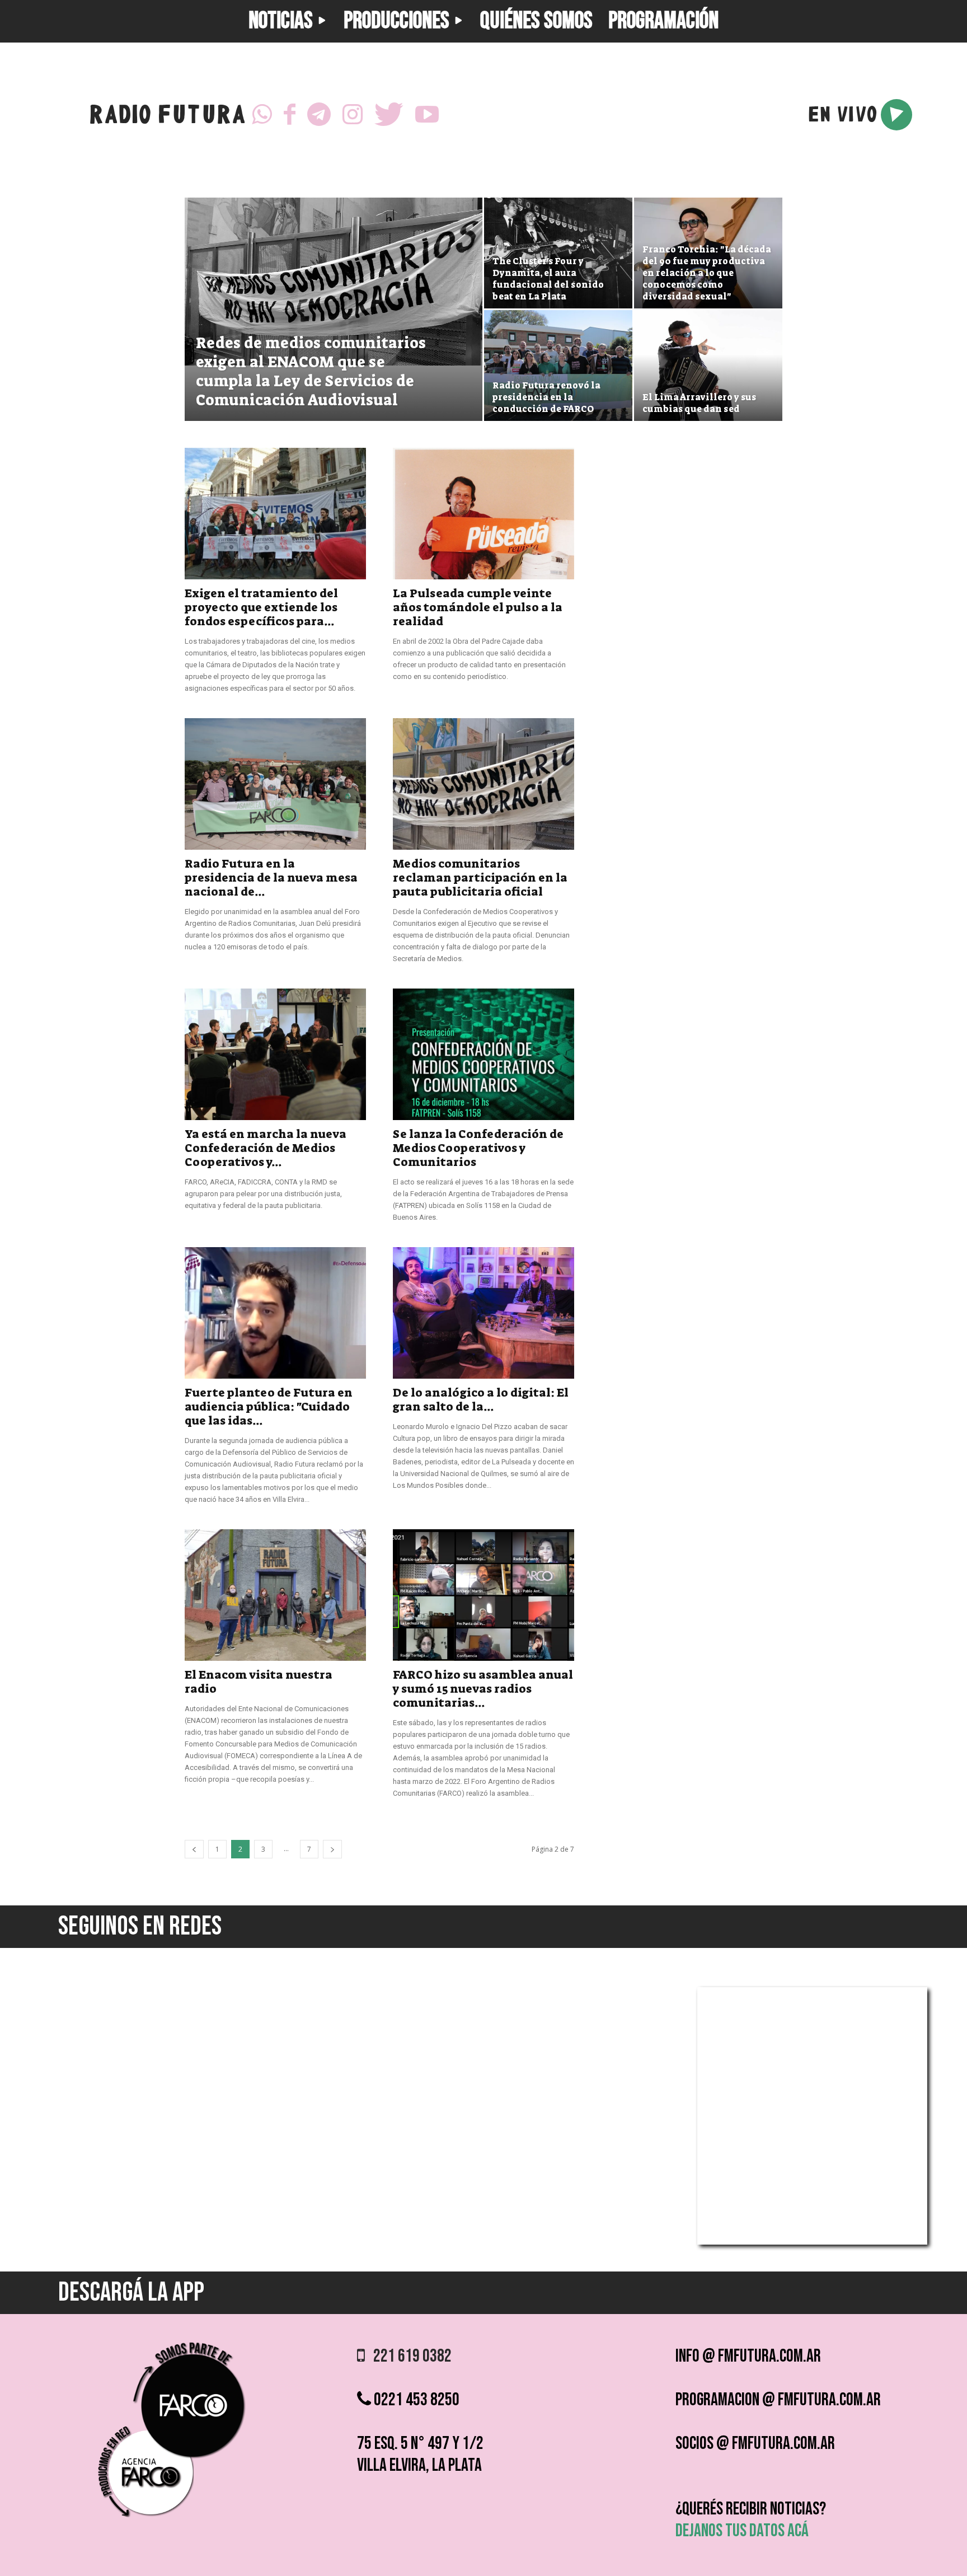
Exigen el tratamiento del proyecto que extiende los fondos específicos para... (261, 607)
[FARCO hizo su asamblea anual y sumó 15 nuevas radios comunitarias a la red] (483, 1595)
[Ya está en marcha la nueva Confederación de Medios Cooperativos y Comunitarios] (275, 1054)
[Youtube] (427, 115)
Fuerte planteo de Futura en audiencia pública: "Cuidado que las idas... (269, 1407)
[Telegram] (319, 115)
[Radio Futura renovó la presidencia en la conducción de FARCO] (558, 366)
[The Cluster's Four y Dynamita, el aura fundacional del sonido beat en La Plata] (558, 253)
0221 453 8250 (415, 2400)
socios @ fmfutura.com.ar (755, 2444)
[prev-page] (194, 1849)
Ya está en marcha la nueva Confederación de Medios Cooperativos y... (266, 1148)
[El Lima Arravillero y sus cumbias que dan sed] (708, 366)
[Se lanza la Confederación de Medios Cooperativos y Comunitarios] (483, 1054)
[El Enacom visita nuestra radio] (275, 1595)
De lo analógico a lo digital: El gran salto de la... (481, 1400)
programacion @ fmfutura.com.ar (778, 2400)
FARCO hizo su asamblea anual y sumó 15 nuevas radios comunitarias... (483, 1689)
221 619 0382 (408, 2356)
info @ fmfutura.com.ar (748, 2356)
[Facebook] (290, 115)
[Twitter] (389, 115)
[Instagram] (353, 115)
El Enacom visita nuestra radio (259, 1682)
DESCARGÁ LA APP (131, 2292)
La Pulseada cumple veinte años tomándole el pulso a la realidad (478, 607)
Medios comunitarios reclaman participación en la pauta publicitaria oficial (480, 878)
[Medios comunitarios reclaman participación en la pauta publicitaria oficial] (483, 784)
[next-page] (332, 1849)
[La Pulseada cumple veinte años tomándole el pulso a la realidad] (483, 514)
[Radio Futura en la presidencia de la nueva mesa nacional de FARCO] (275, 784)
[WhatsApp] (262, 115)
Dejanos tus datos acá (742, 2531)
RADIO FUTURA (167, 117)
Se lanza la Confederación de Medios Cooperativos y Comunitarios (478, 1148)
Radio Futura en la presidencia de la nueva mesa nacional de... (271, 878)
